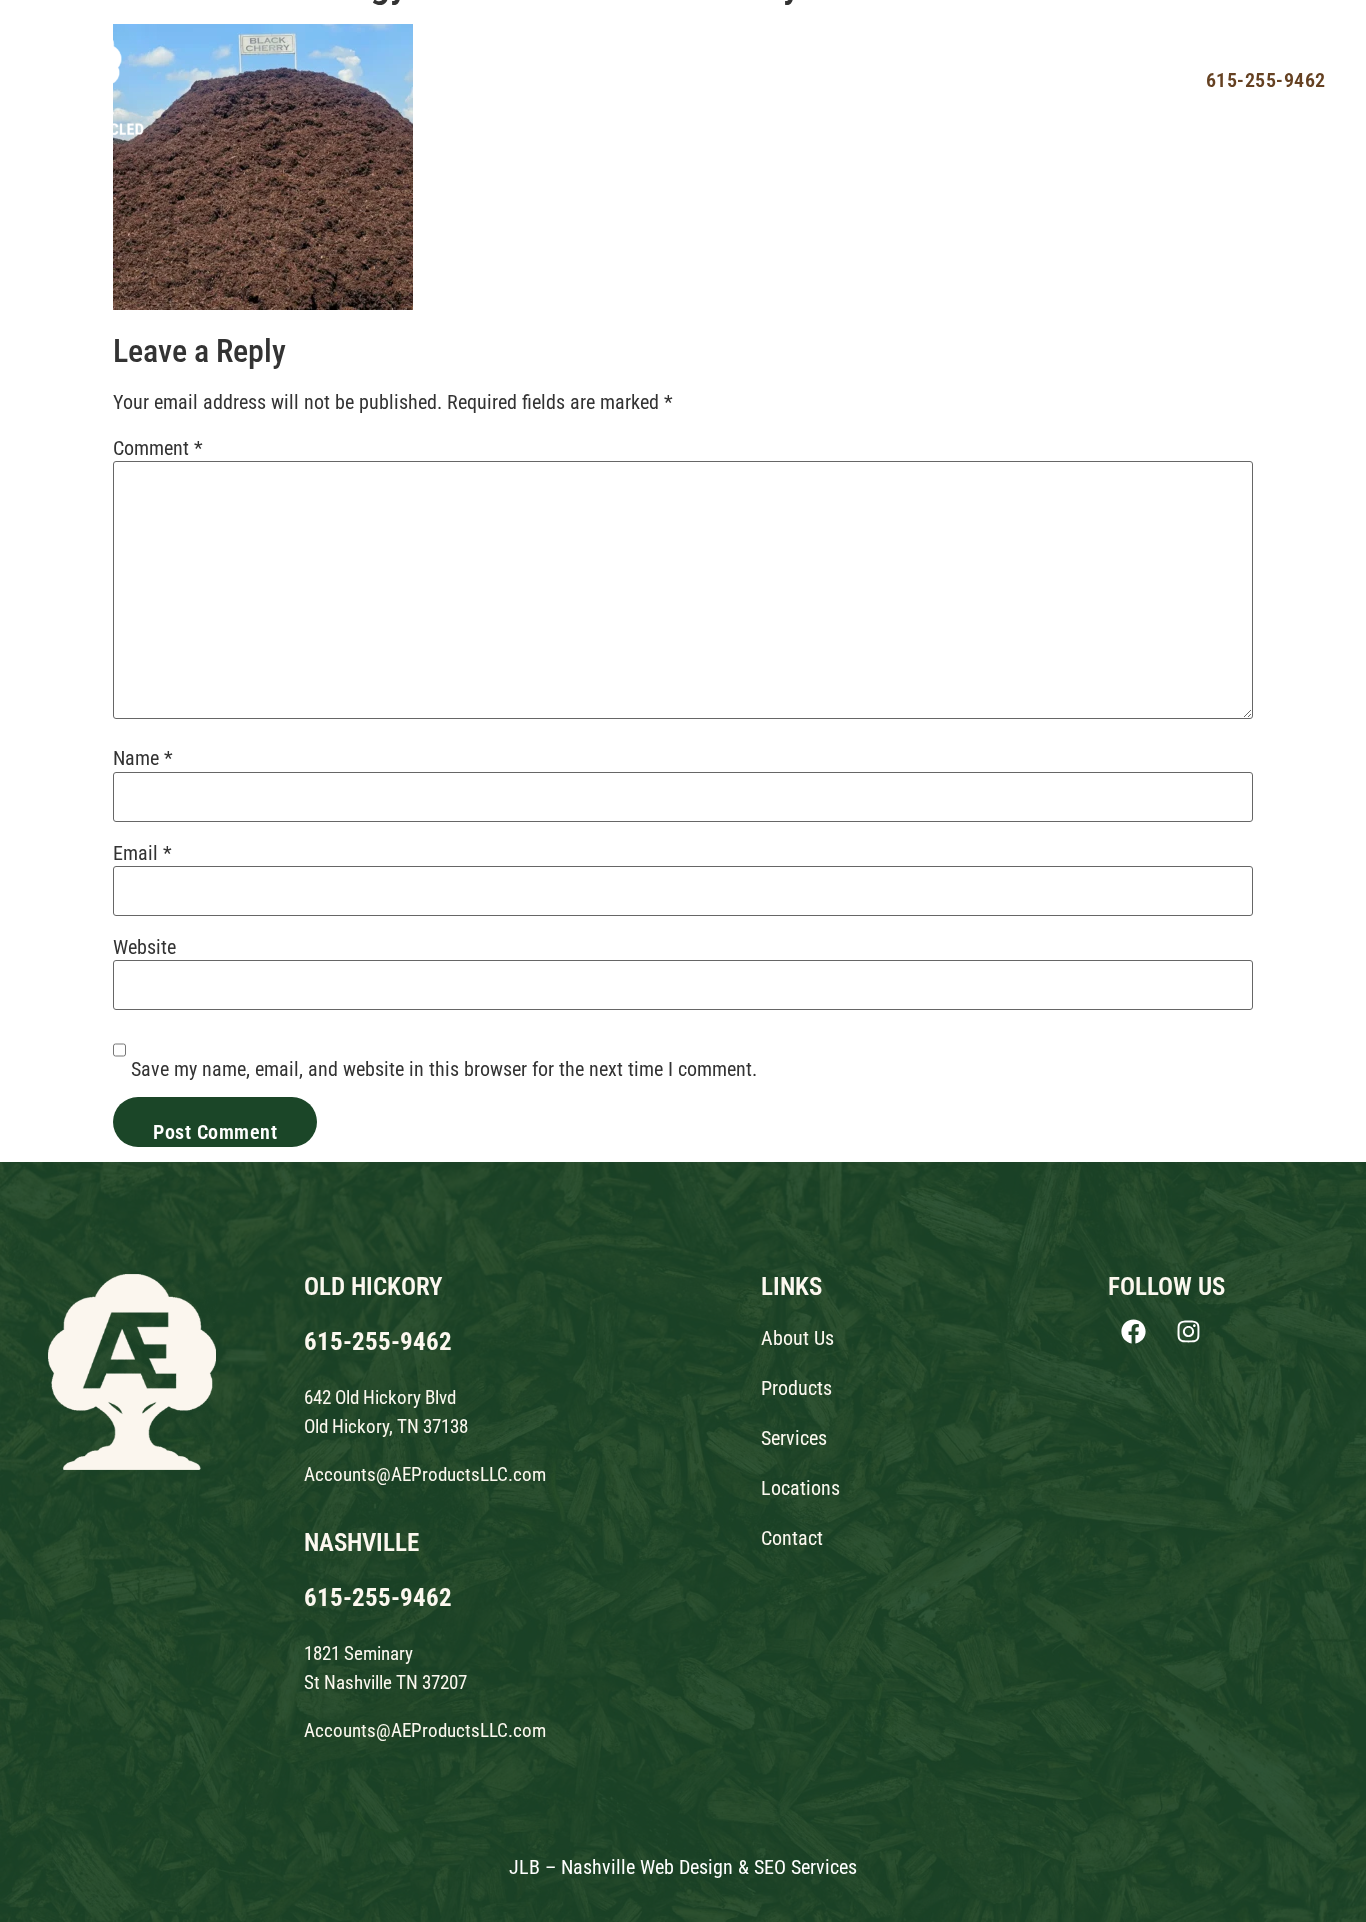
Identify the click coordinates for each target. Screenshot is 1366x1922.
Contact (966, 79)
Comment (158, 448)
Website (144, 947)
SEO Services (805, 1867)
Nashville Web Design (647, 1867)
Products (655, 79)
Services (758, 79)
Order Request (1086, 79)
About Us (550, 79)
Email (142, 853)
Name (143, 758)
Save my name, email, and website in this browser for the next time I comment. (444, 1069)
